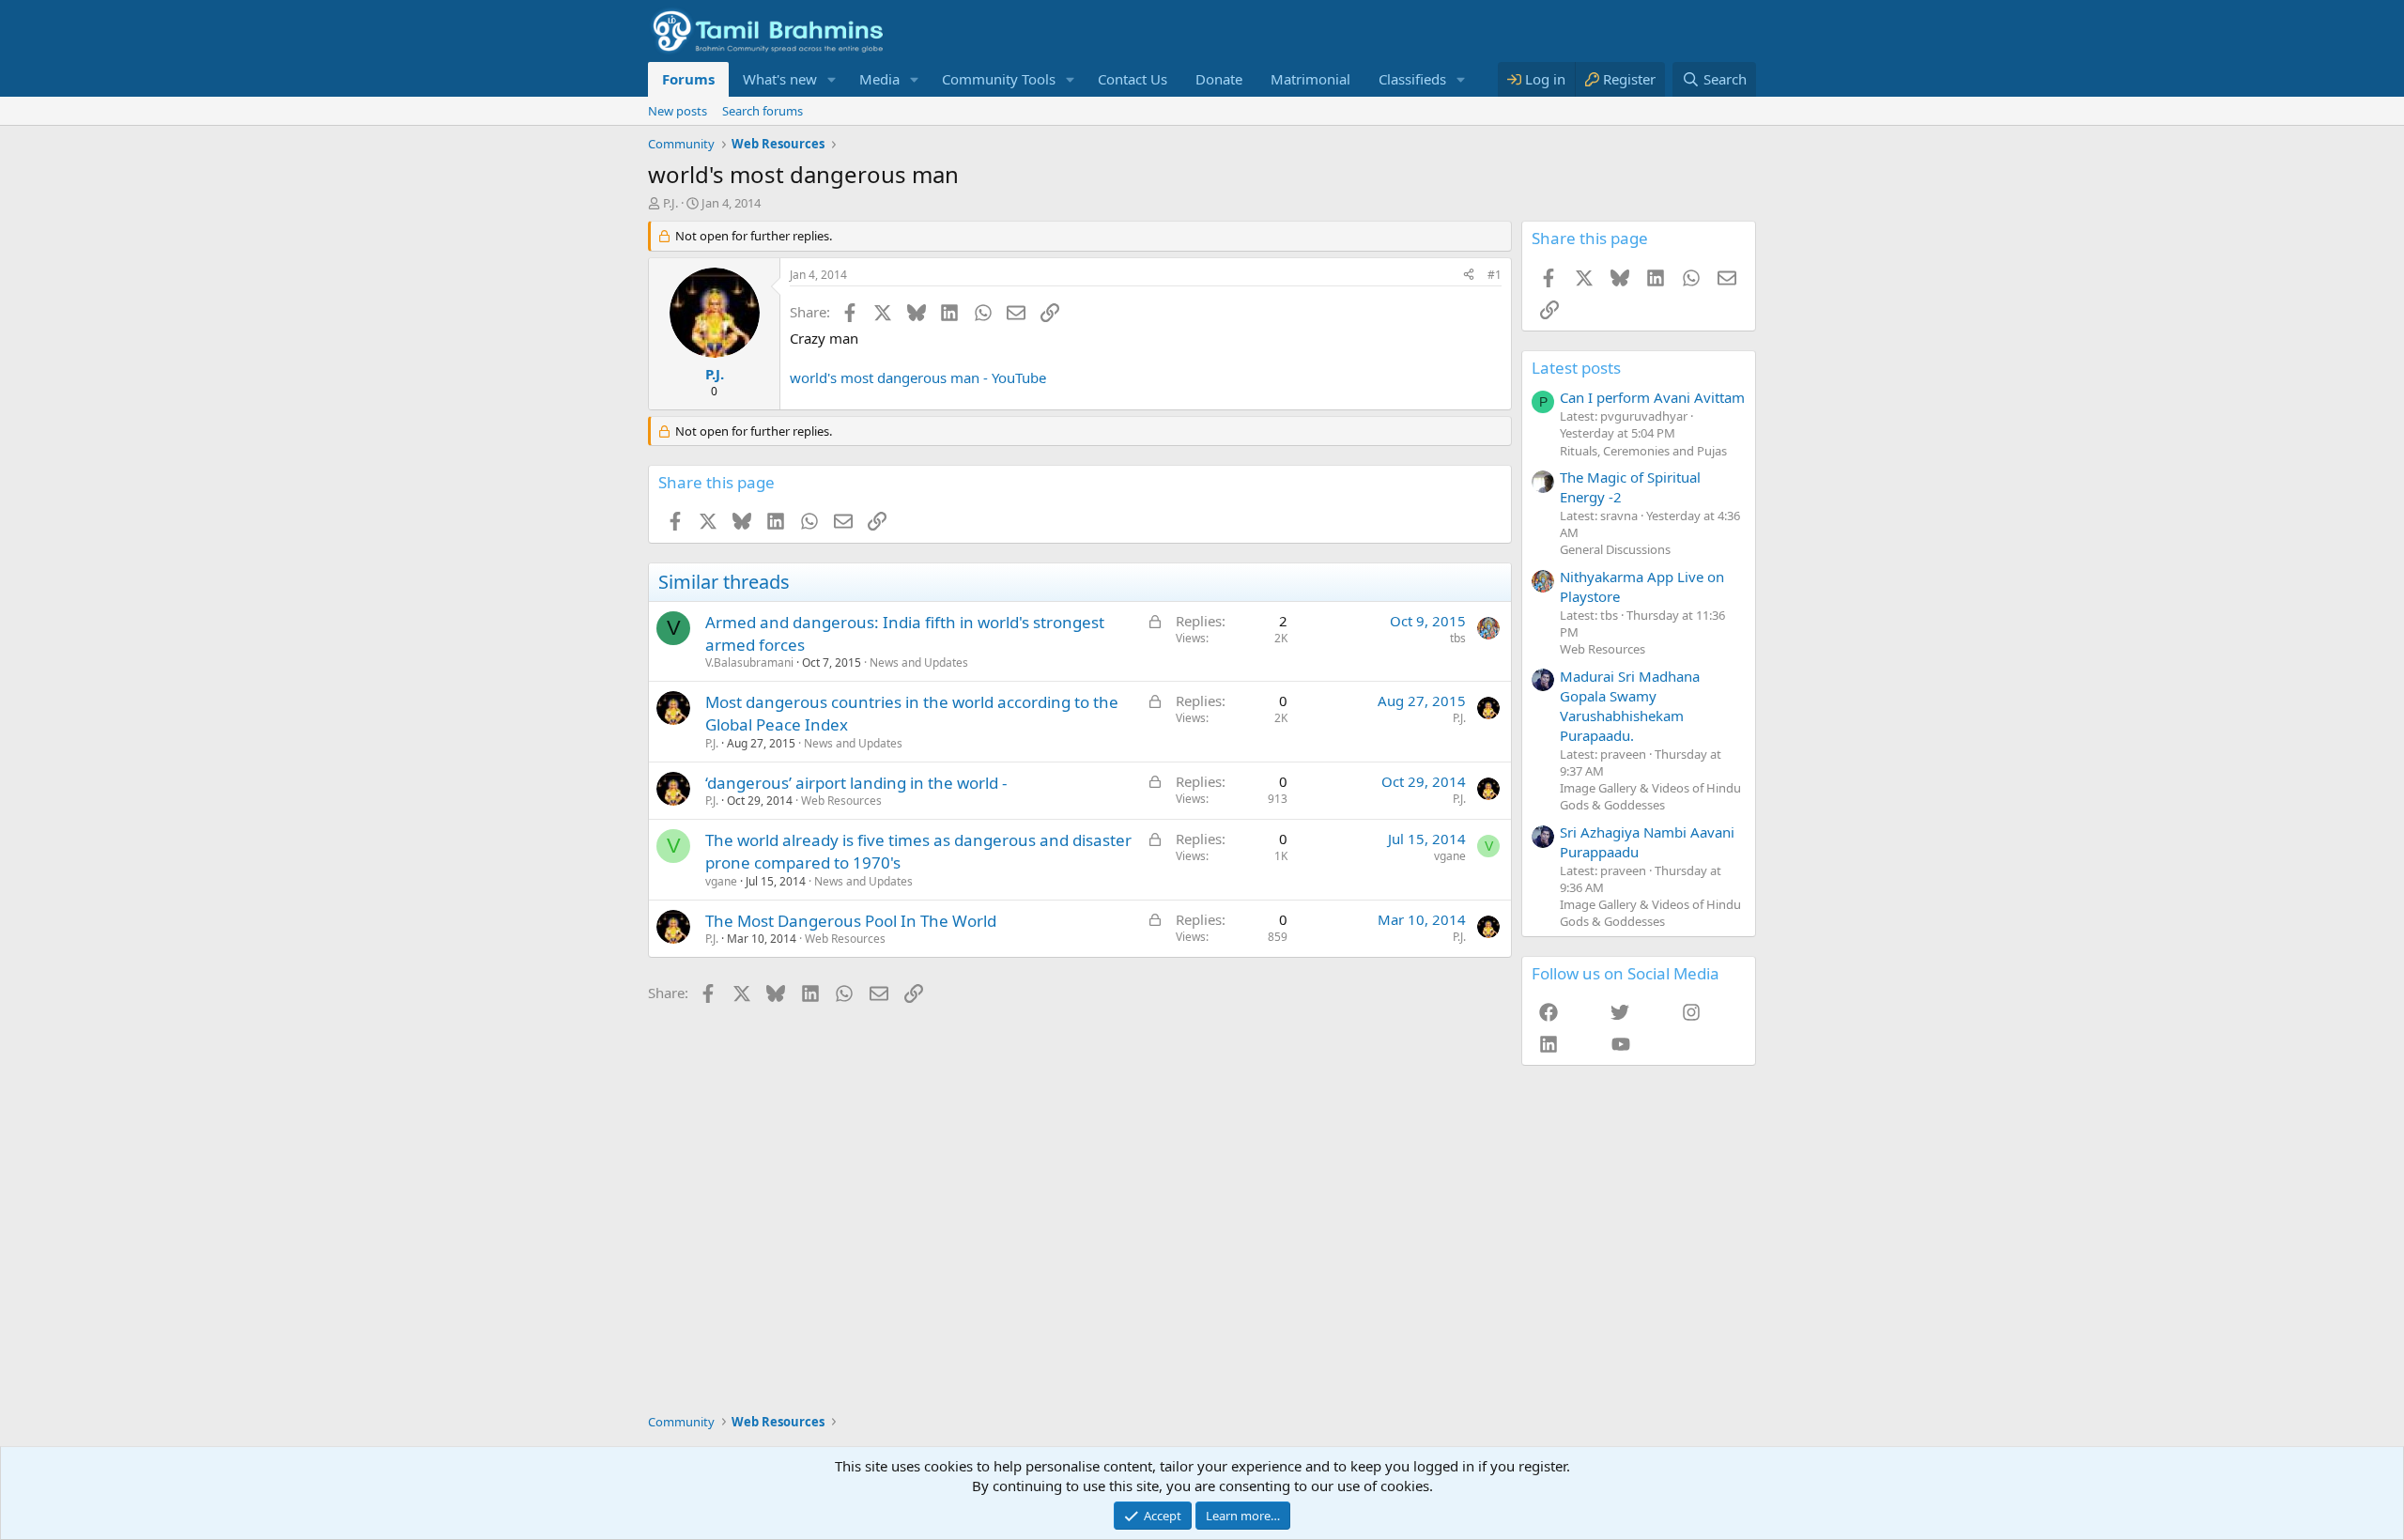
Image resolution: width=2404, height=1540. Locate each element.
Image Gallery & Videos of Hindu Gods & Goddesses (1650, 796)
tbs (1458, 638)
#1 (1495, 275)
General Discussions (1615, 549)
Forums (688, 79)
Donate (1219, 79)
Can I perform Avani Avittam (1652, 397)
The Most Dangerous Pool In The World (851, 921)
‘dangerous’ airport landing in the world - (856, 783)
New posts (678, 111)
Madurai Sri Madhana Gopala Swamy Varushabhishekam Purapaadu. (1630, 706)
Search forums (763, 111)
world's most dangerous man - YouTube (918, 377)
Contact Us (1133, 79)
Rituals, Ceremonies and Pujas (1643, 451)
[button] (832, 79)
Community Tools (999, 79)
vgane (721, 881)
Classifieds (1412, 79)
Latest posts (1576, 368)
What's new (780, 79)
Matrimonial (1310, 79)
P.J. (670, 203)
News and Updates (919, 662)
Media (879, 79)
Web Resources (841, 801)
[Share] (1469, 276)
